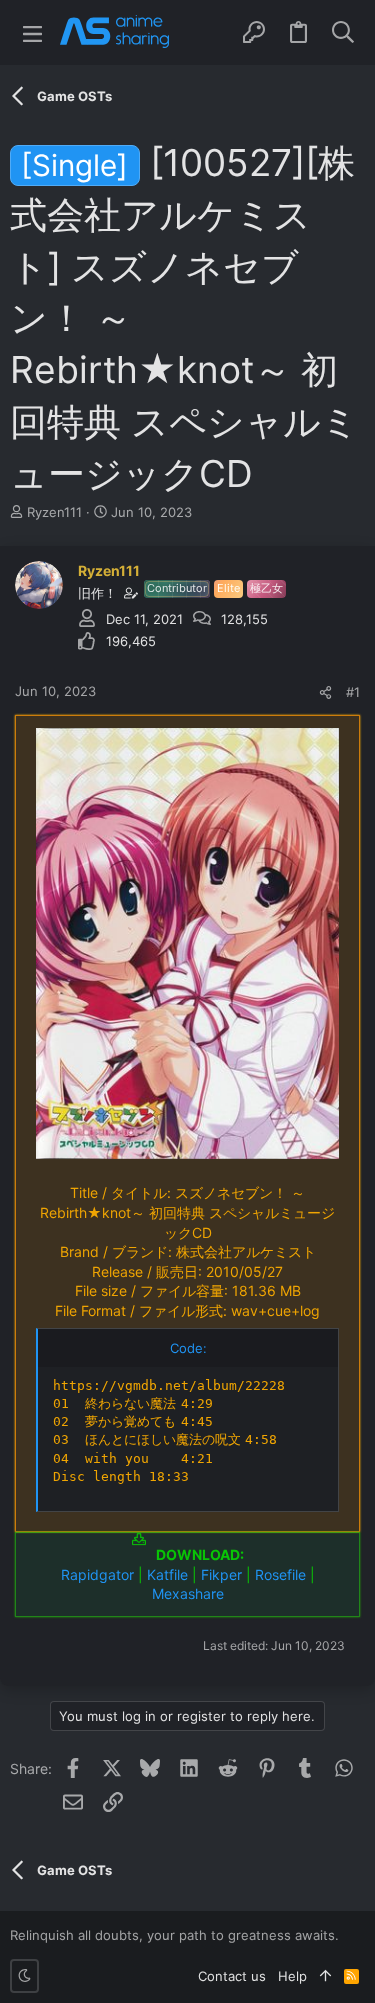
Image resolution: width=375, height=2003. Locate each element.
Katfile (167, 1574)
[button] (32, 32)
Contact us (232, 1976)
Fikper (221, 1574)
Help (292, 1976)
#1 (353, 692)
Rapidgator (97, 1574)
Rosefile (280, 1574)
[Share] (325, 692)
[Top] (325, 1976)
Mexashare (188, 1593)
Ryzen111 (54, 512)
